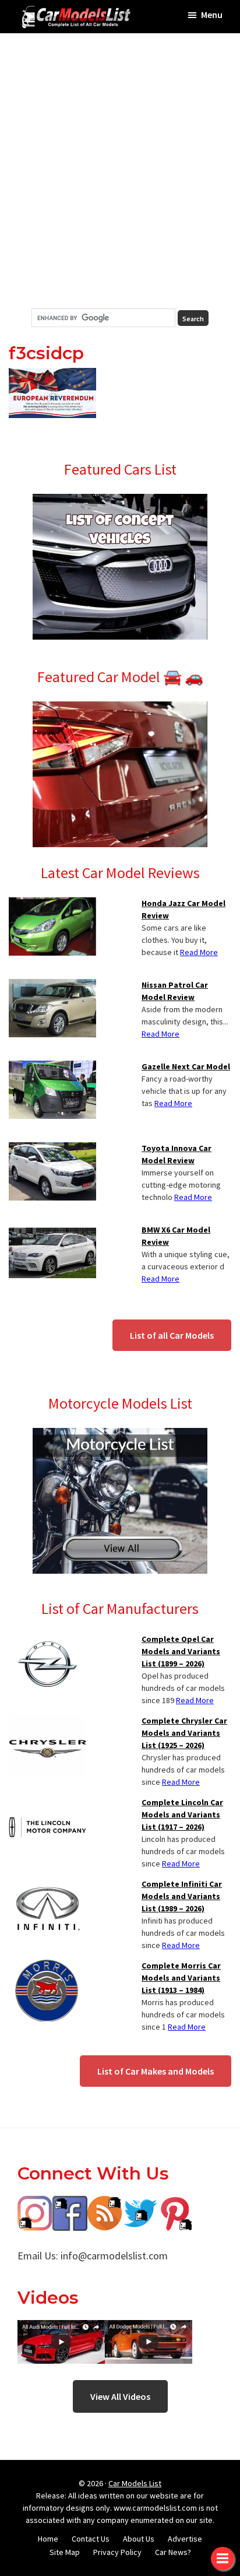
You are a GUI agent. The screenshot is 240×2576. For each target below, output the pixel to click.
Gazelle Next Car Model (186, 1066)
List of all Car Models (172, 1335)
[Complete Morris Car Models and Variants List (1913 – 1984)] (47, 1967)
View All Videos (120, 2396)
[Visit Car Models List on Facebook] (70, 2204)
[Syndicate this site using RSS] (105, 2204)
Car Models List (135, 2483)
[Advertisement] (120, 171)
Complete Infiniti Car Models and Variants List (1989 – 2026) (182, 1896)
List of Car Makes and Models (156, 2071)
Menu (212, 15)
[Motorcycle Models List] (120, 1435)
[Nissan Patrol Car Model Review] (52, 986)
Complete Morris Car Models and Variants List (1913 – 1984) (181, 1978)
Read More (199, 952)
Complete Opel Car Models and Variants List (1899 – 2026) (181, 1651)
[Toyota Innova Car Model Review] (52, 1149)
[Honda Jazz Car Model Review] (52, 904)
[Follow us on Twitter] (140, 2204)
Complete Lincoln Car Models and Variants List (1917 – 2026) (182, 1815)
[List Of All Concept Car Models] (120, 501)
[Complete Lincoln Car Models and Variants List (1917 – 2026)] (47, 1803)
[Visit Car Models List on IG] (35, 2204)
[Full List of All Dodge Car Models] (61, 2328)
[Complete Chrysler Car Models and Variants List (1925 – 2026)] (47, 1722)
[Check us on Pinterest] (175, 2204)
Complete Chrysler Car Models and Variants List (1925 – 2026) (184, 1733)
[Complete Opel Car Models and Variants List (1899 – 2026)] (47, 1640)
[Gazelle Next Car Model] (52, 1068)
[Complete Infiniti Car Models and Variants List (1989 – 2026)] (47, 1885)
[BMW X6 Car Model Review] (52, 1231)
